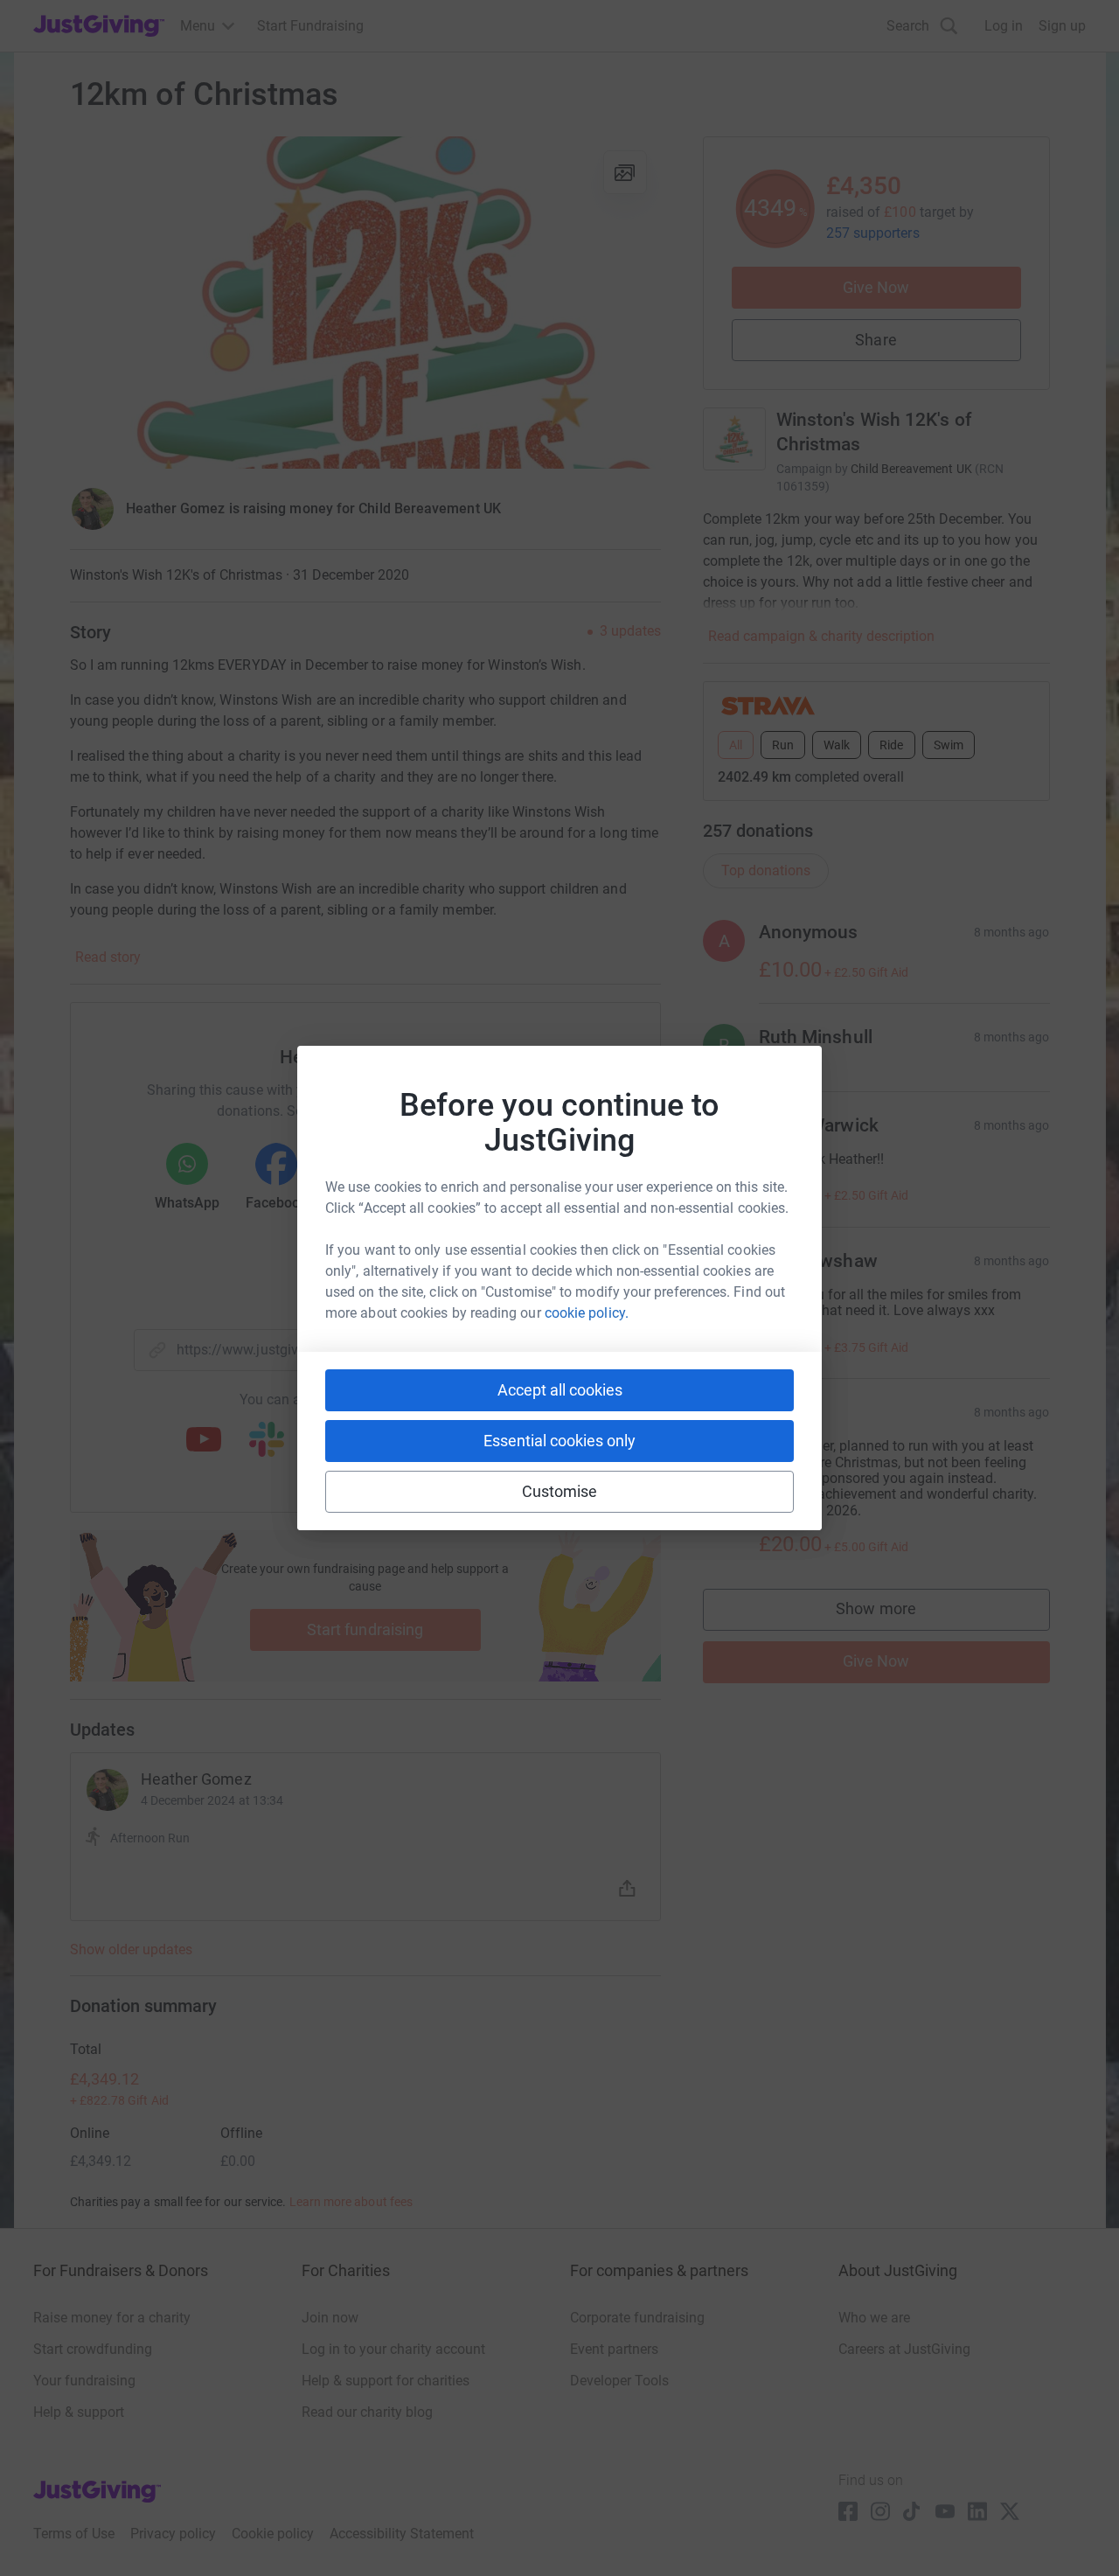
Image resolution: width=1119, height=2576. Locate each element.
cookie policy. (587, 1313)
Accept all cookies (560, 1390)
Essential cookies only (559, 1441)
